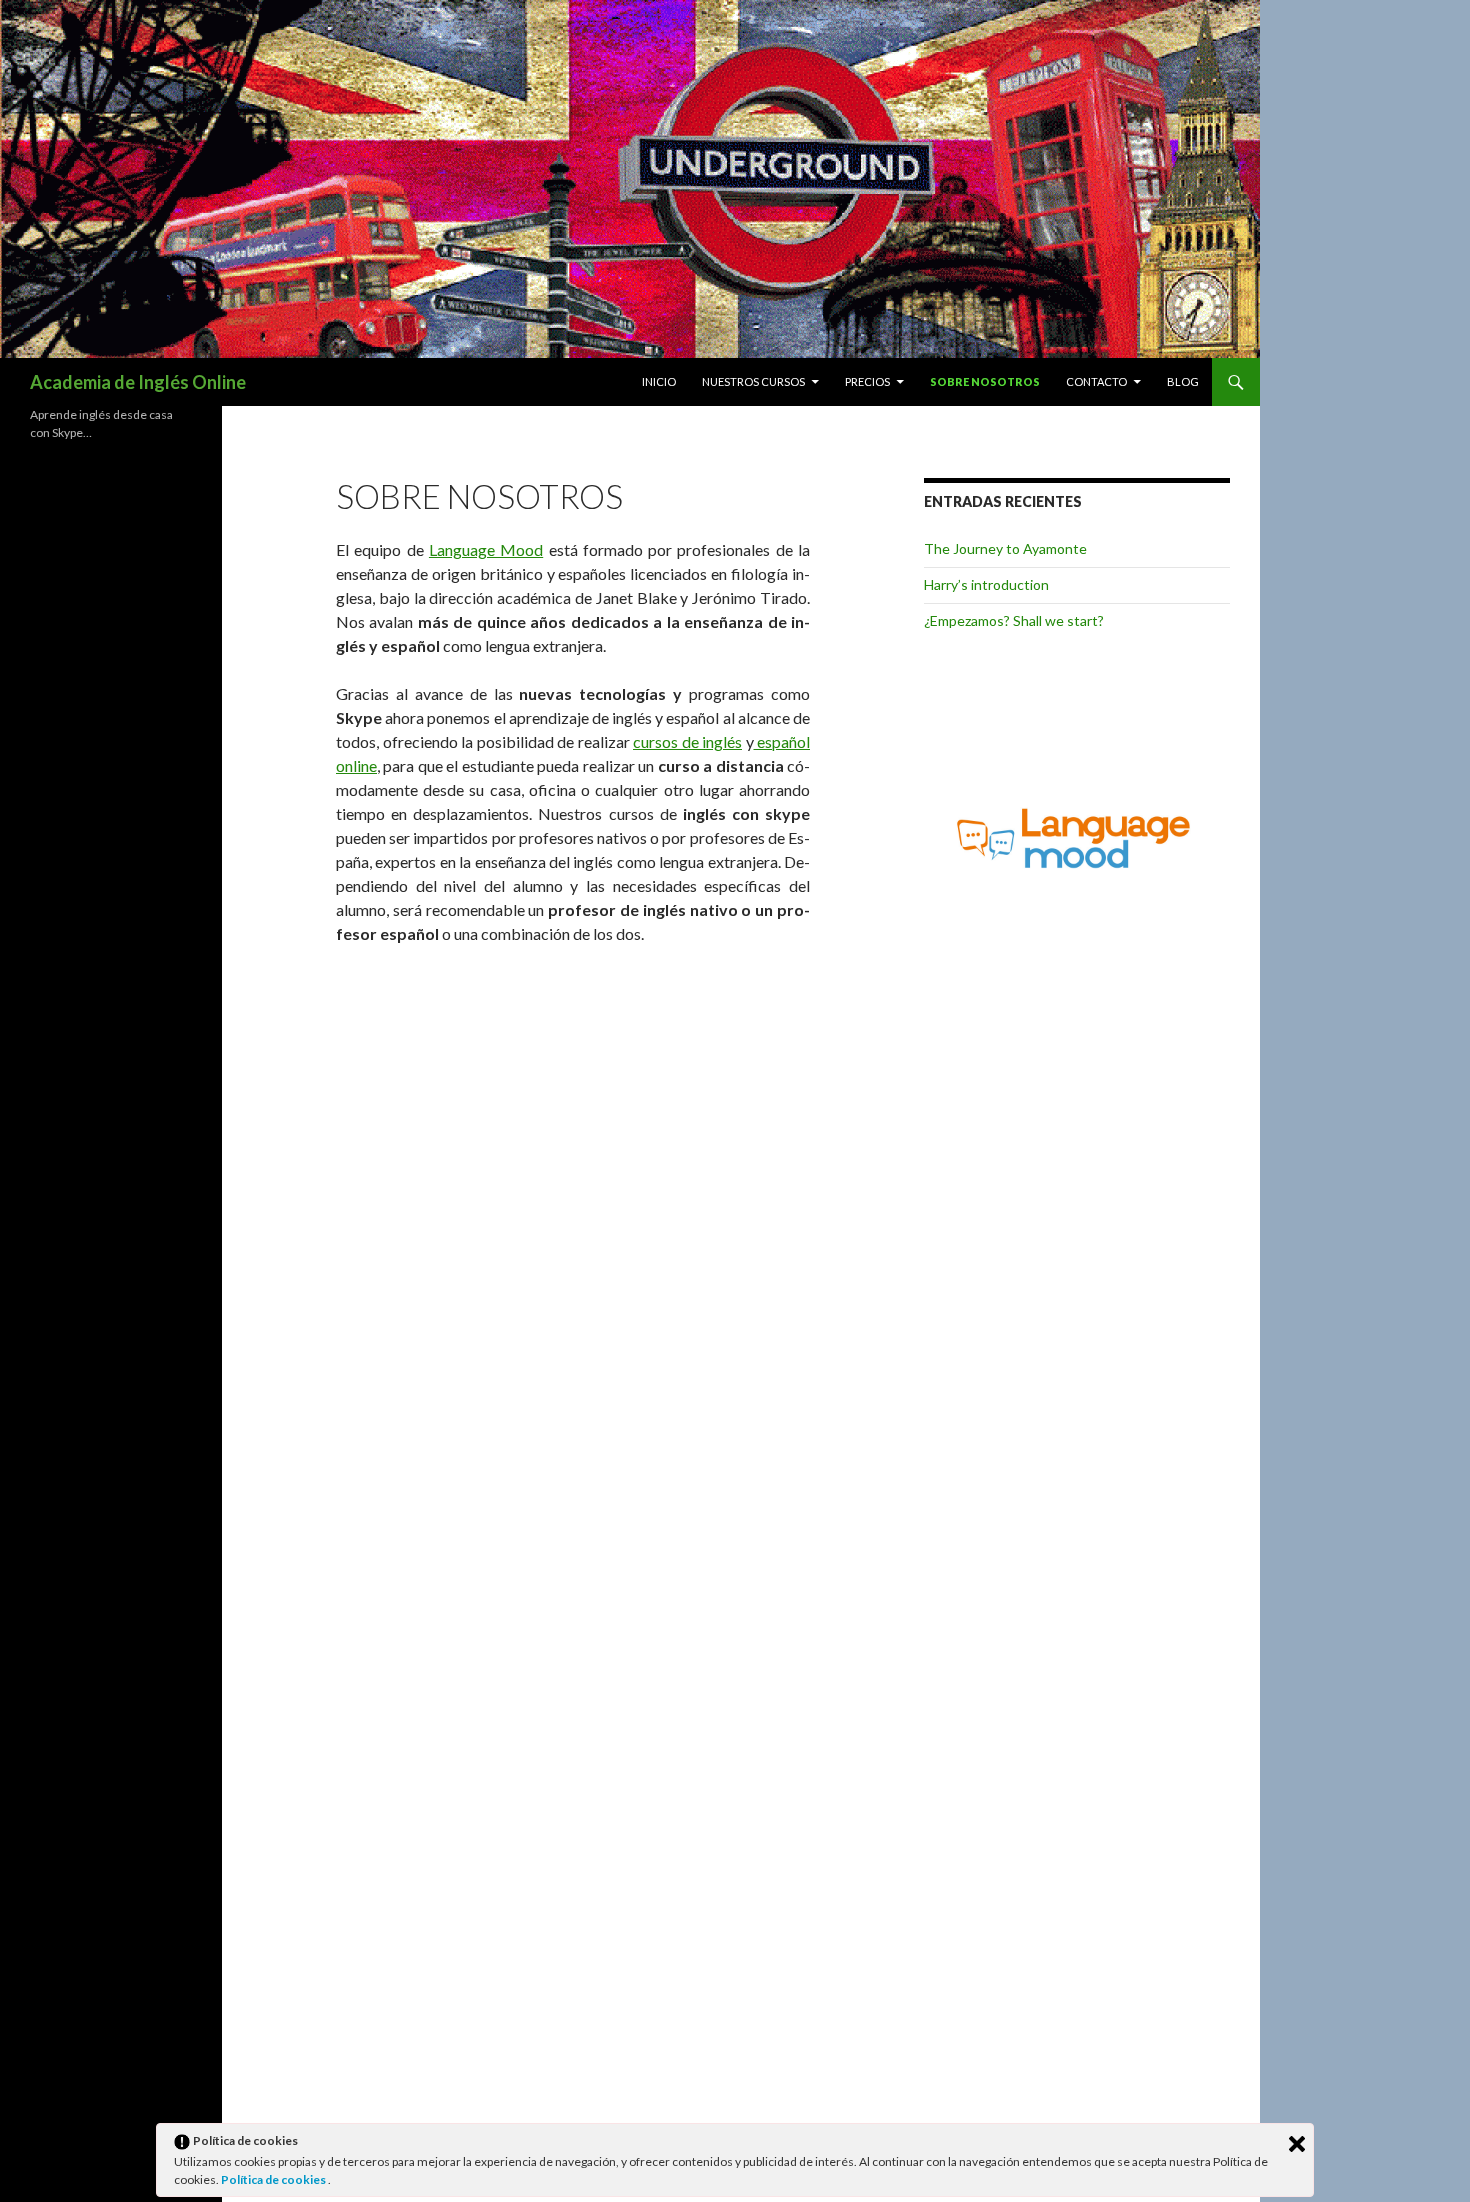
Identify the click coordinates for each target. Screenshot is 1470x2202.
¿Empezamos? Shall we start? (1014, 620)
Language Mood (486, 549)
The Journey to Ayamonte (1005, 548)
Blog (1183, 381)
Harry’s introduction (986, 584)
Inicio (659, 381)
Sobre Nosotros (985, 381)
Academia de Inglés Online (138, 382)
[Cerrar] (1297, 2144)
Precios (867, 381)
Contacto (1096, 381)
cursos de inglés (687, 741)
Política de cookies (274, 2179)
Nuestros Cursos (753, 381)
